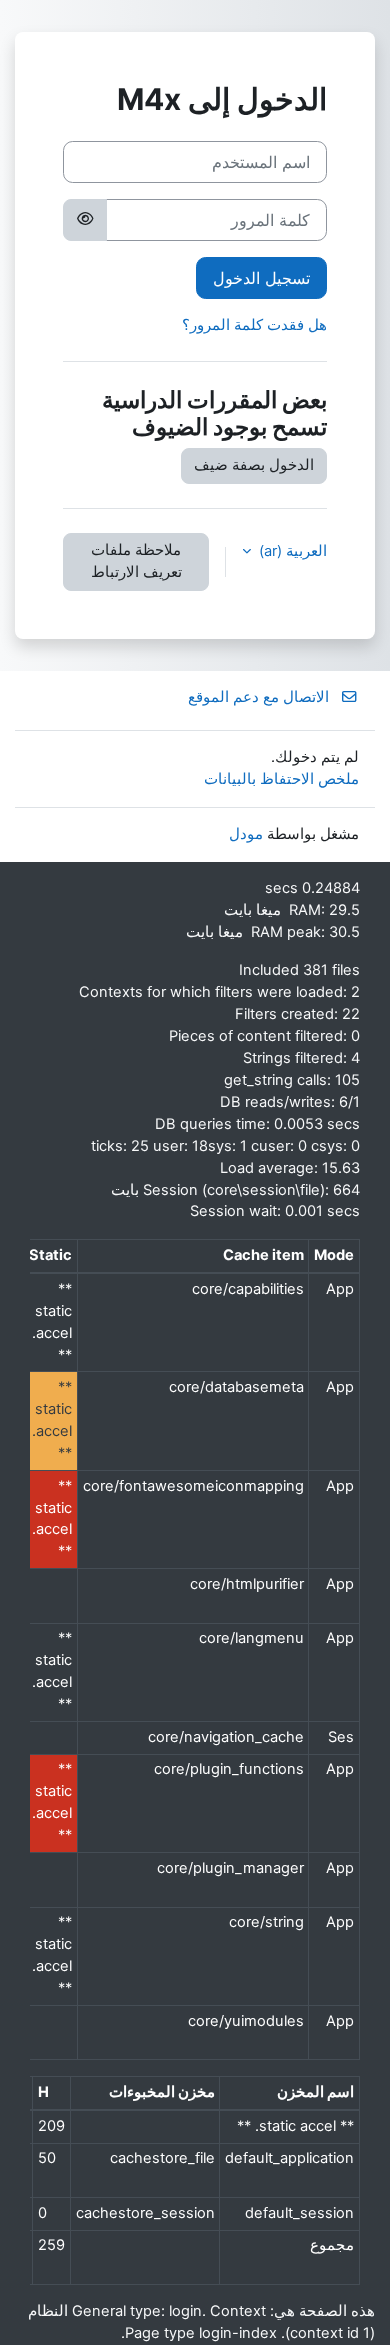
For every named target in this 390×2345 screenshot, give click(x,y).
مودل (246, 834)
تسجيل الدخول (261, 278)
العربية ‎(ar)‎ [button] (291, 551)
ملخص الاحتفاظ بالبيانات (281, 779)
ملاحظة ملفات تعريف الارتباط (136, 561)
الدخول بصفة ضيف (254, 465)
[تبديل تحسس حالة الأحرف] (85, 220)
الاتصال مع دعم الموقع (258, 697)
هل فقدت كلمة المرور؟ (254, 325)
